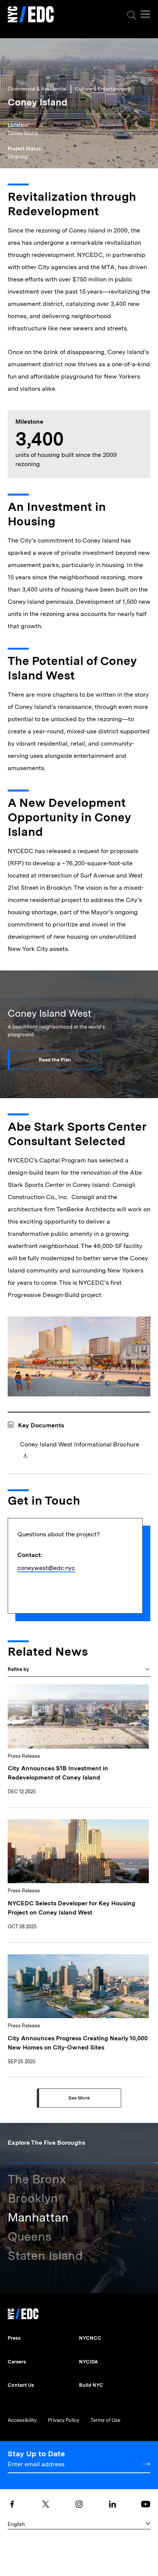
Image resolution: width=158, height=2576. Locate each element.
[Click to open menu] (146, 14)
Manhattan (38, 2217)
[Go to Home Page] (31, 15)
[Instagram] (79, 2504)
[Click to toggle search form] (132, 15)
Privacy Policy (63, 2420)
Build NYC (91, 2385)
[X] (46, 2504)
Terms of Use (105, 2420)
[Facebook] (12, 2504)
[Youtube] (146, 2504)
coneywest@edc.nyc (46, 1568)
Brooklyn (33, 2198)
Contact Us (21, 2385)
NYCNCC (90, 2338)
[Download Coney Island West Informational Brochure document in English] (24, 1456)
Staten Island (45, 2256)
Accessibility (22, 2420)
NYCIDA (88, 2362)
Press (14, 2338)
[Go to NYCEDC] (23, 2312)
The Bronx (37, 2179)
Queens (30, 2236)
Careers (17, 2362)
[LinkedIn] (112, 2504)
